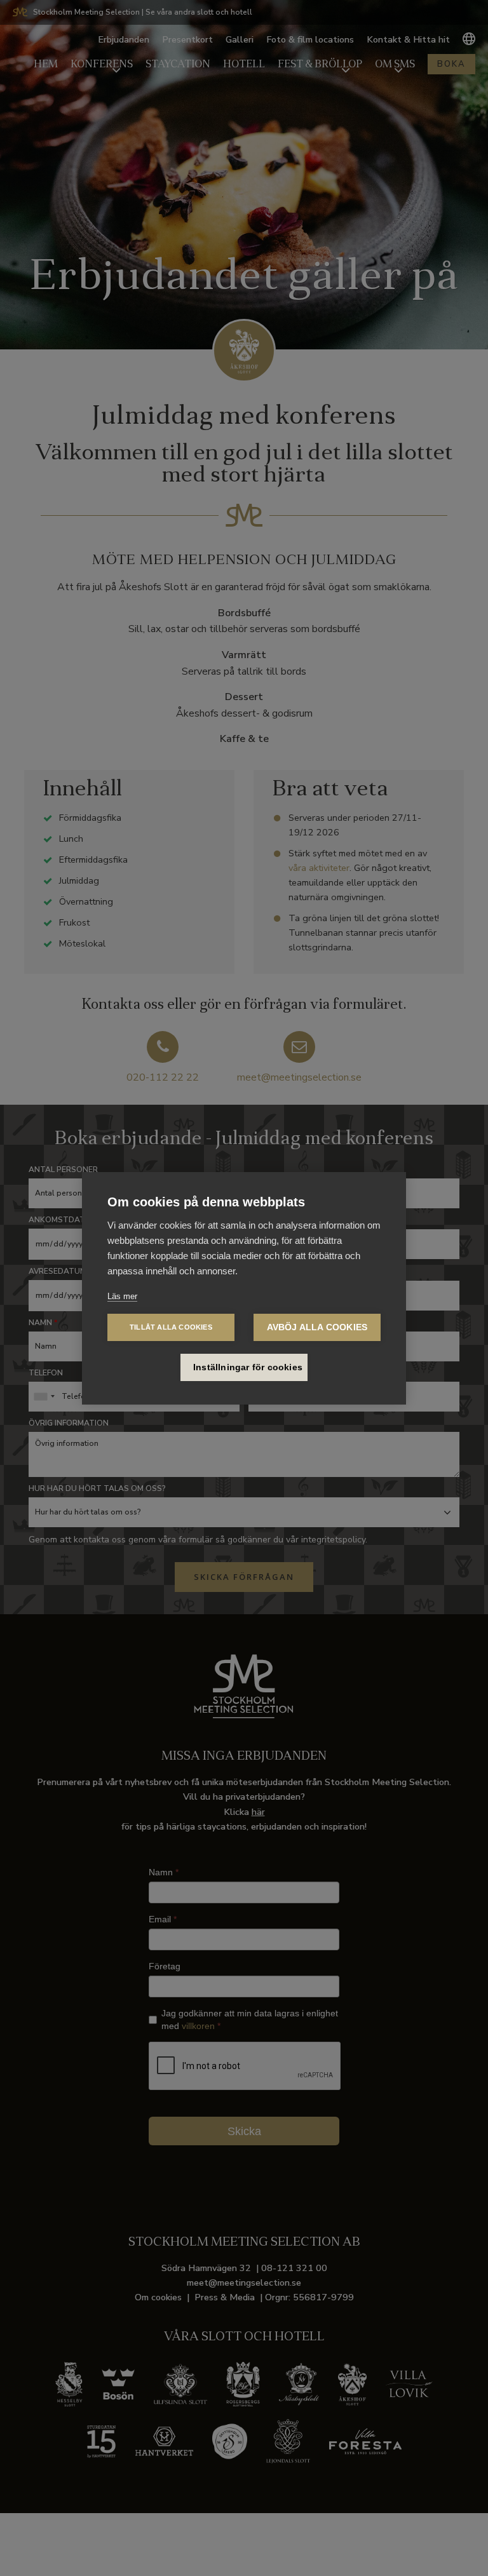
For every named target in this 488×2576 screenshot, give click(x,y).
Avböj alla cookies (317, 1327)
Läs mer (122, 1296)
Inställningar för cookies (248, 1367)
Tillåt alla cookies (171, 1327)
